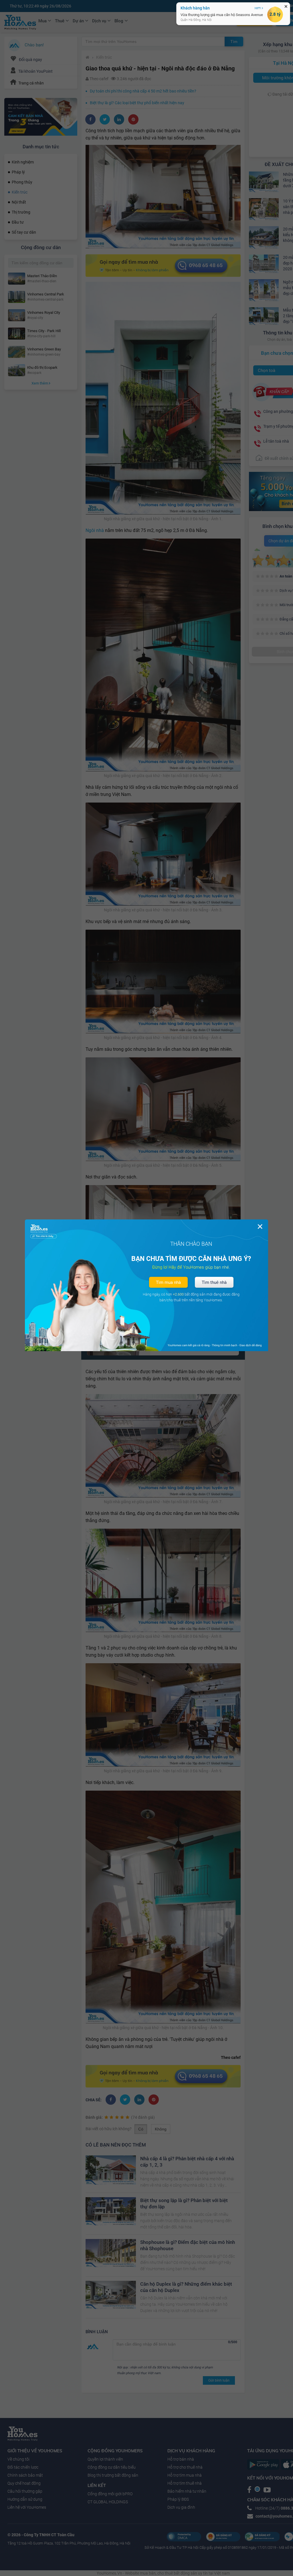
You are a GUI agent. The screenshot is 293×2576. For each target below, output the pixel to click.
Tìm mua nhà (168, 1282)
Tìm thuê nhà (214, 1282)
